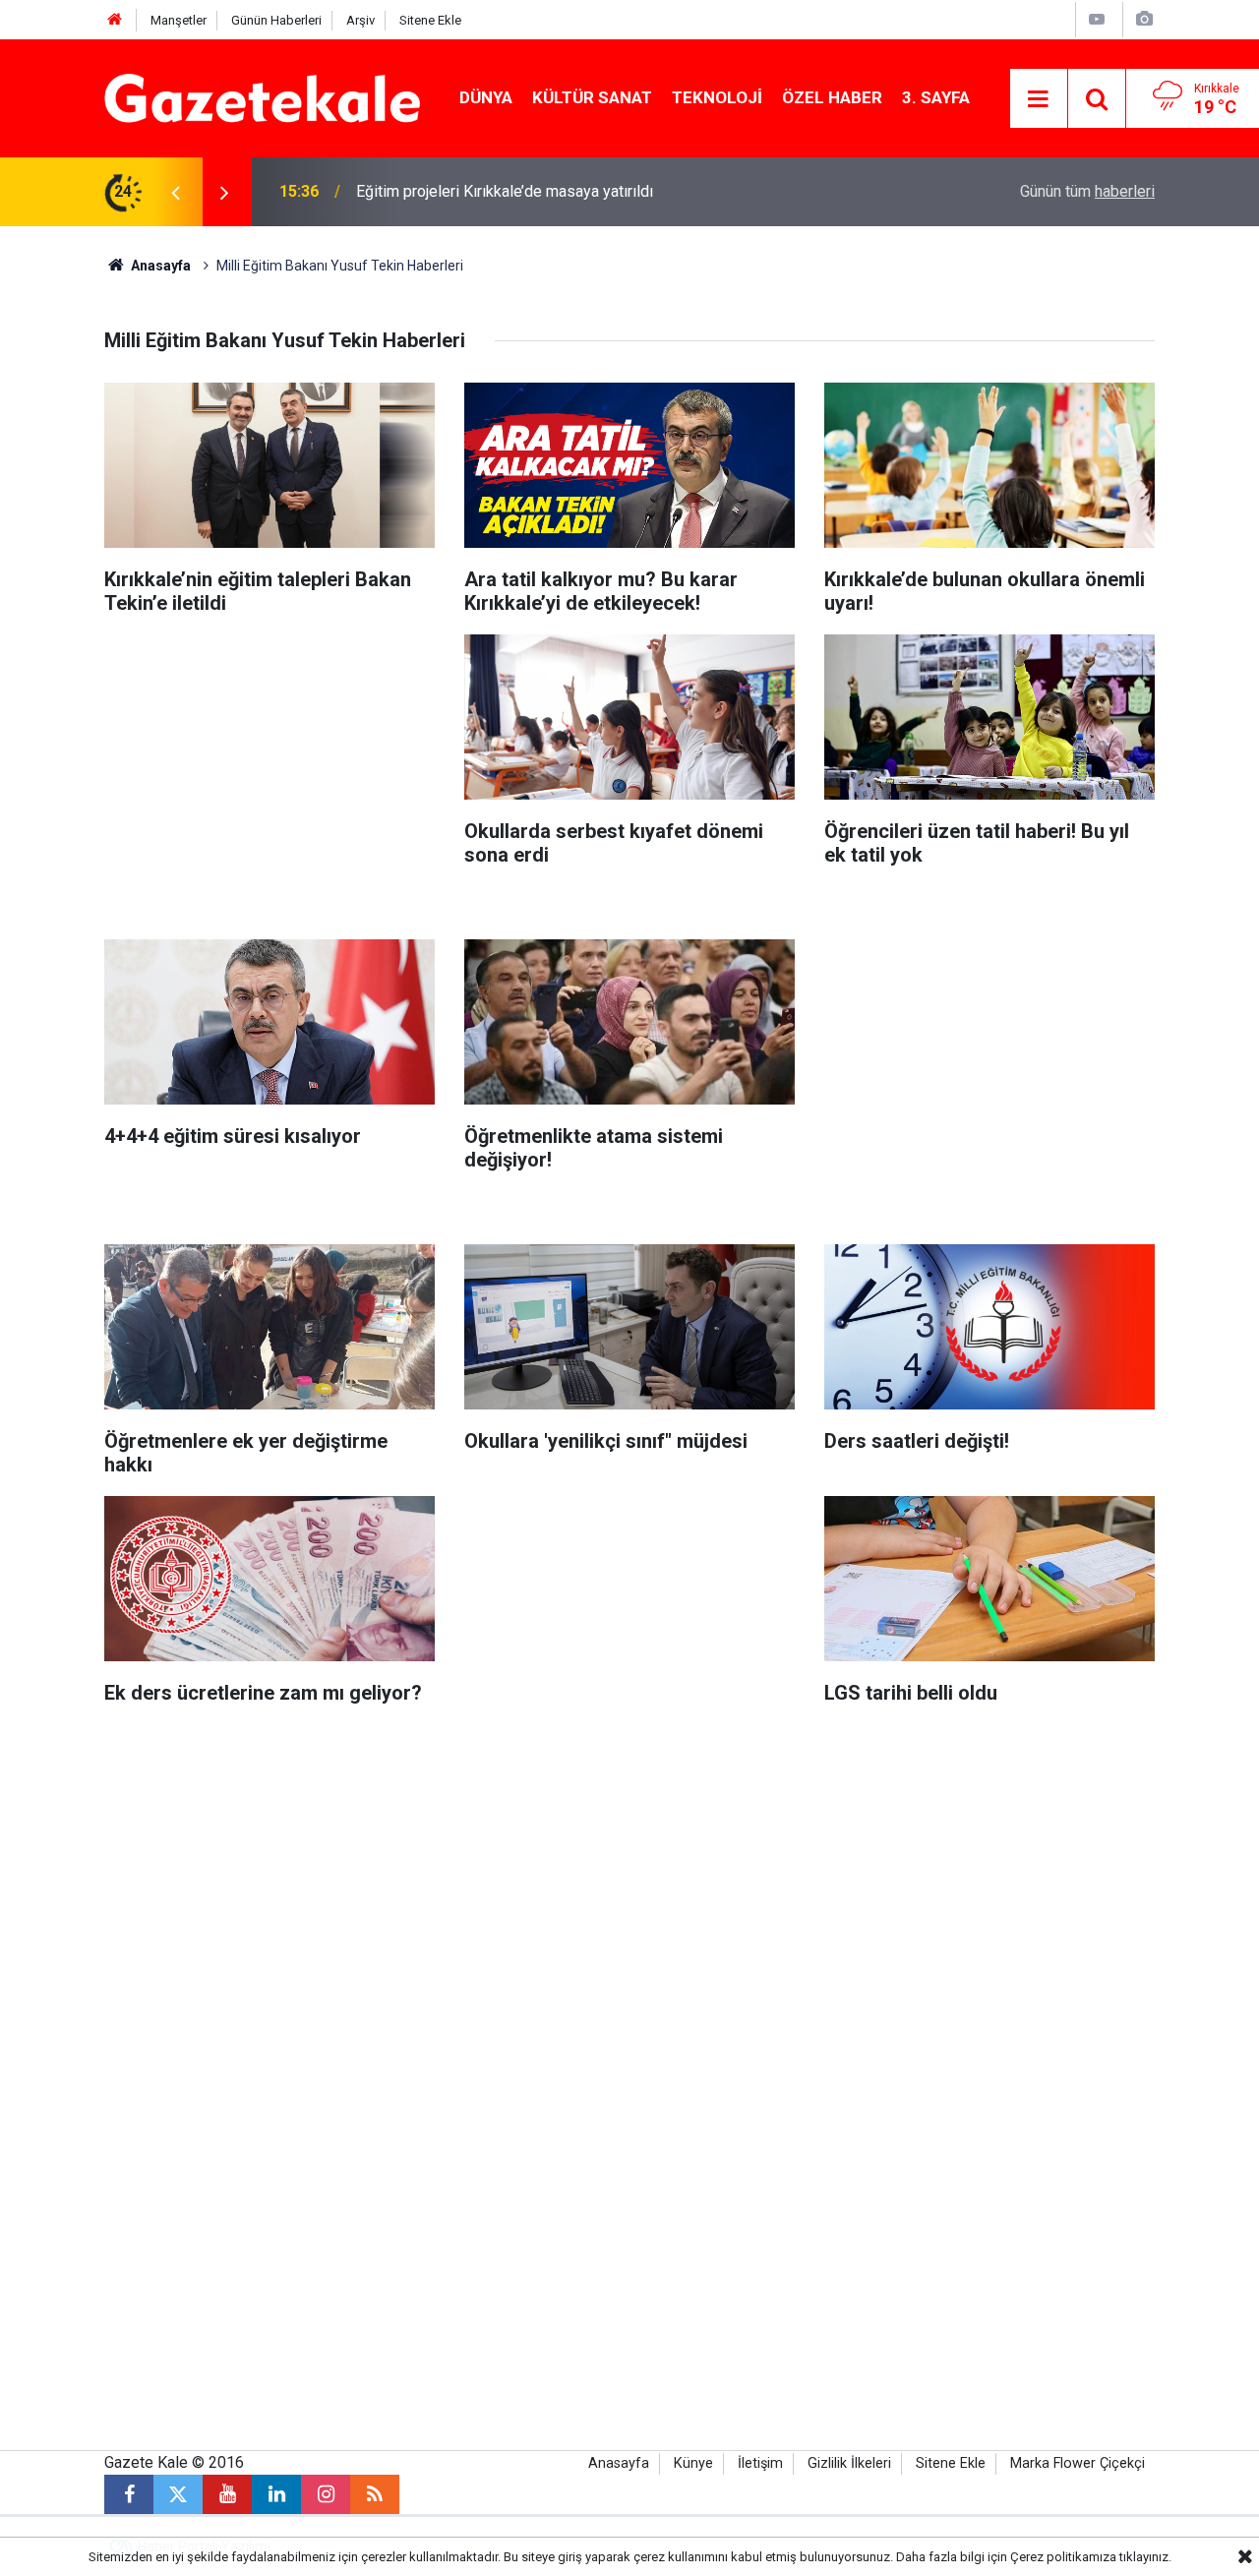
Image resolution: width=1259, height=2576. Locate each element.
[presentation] (175, 192)
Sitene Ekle (430, 20)
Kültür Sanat (592, 97)
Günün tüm (1087, 191)
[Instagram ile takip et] (326, 2494)
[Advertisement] (270, 772)
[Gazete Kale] (262, 97)
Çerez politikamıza (1063, 2557)
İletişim (760, 2463)
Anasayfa (159, 266)
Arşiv (360, 20)
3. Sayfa (936, 97)
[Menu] (1039, 99)
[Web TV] (1097, 19)
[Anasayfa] (115, 20)
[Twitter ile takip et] (178, 2494)
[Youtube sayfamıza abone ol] (227, 2494)
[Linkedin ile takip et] (276, 2494)
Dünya (486, 97)
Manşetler (179, 20)
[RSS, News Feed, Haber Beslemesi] (375, 2494)
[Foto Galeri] (1144, 19)
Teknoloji (717, 97)
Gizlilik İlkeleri (849, 2463)
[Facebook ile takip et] (129, 2494)
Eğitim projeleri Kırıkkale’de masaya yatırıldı (505, 191)
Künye (693, 2463)
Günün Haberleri (276, 20)
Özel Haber (832, 97)
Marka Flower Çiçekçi (1078, 2463)
